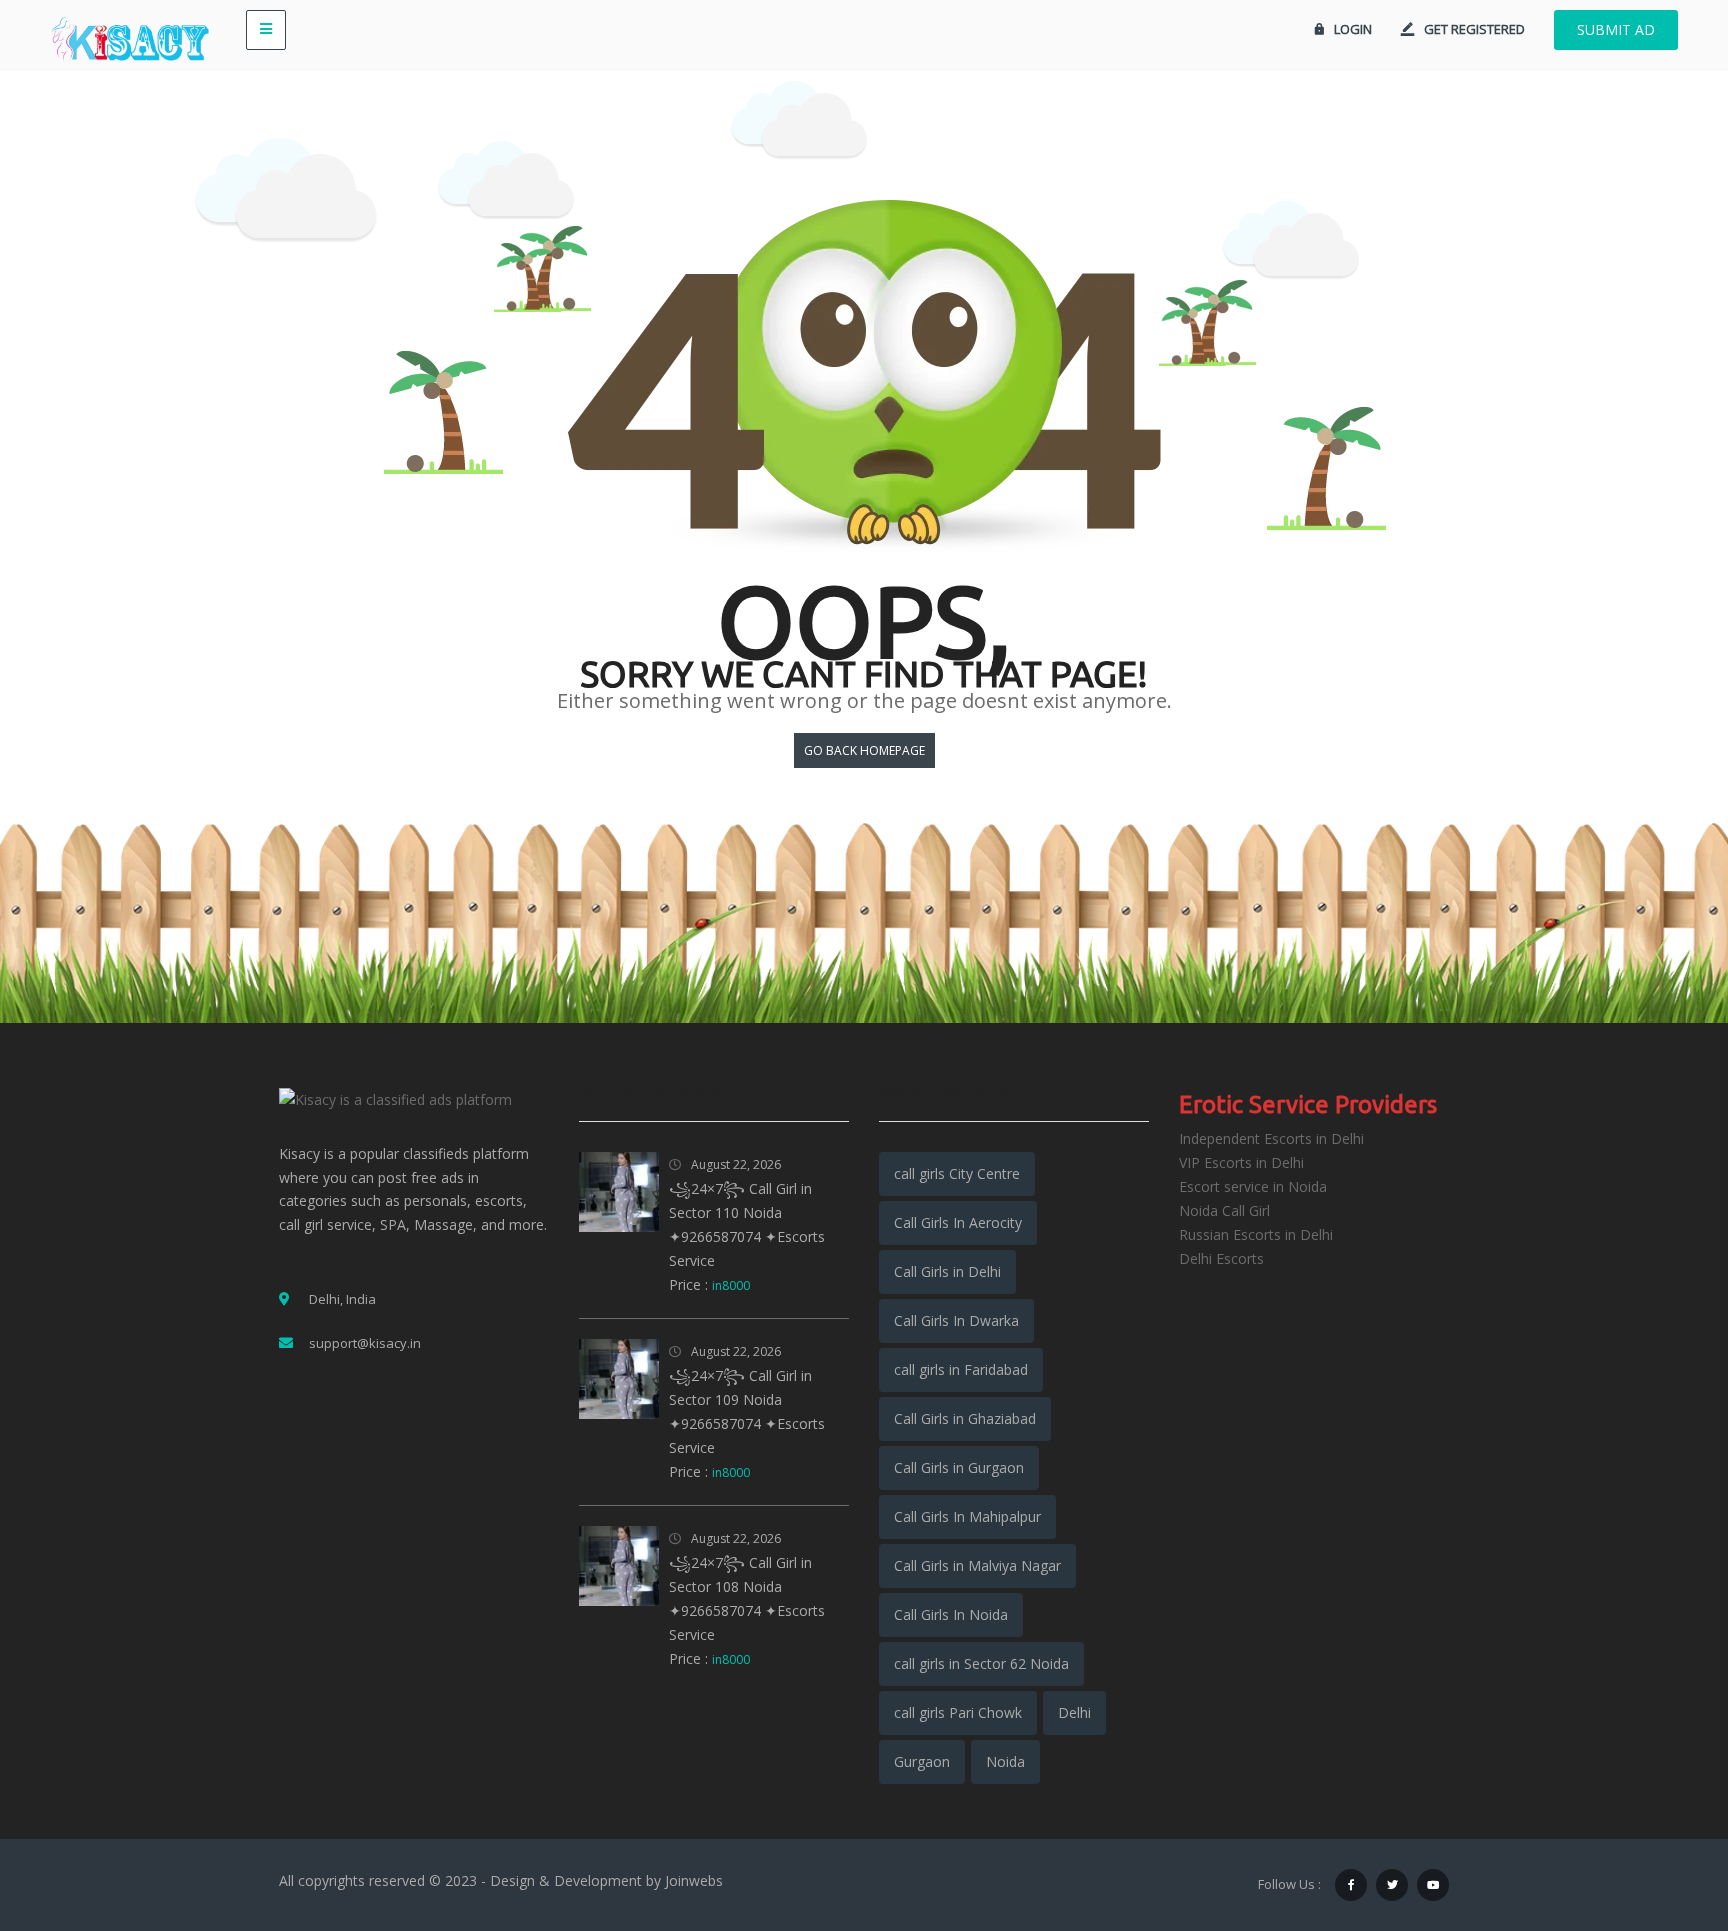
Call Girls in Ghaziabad (965, 1418)
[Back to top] (1663, 1806)
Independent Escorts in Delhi (1271, 1138)
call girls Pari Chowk (958, 1712)
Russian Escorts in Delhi (1256, 1234)
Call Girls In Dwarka (956, 1320)
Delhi (1074, 1712)
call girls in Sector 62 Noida (981, 1663)
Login (1353, 29)
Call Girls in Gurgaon (959, 1467)
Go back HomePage (864, 750)
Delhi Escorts (1221, 1258)
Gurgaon (922, 1761)
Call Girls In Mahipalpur (967, 1516)
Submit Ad (1616, 29)
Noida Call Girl (1224, 1210)
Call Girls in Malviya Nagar (977, 1565)
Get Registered (1474, 29)
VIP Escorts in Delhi (1241, 1162)
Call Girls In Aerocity (958, 1222)
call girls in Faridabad (961, 1369)
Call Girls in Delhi (947, 1271)
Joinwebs (694, 1880)
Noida (1005, 1761)
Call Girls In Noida (951, 1614)
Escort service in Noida (1253, 1186)
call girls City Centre (957, 1173)
